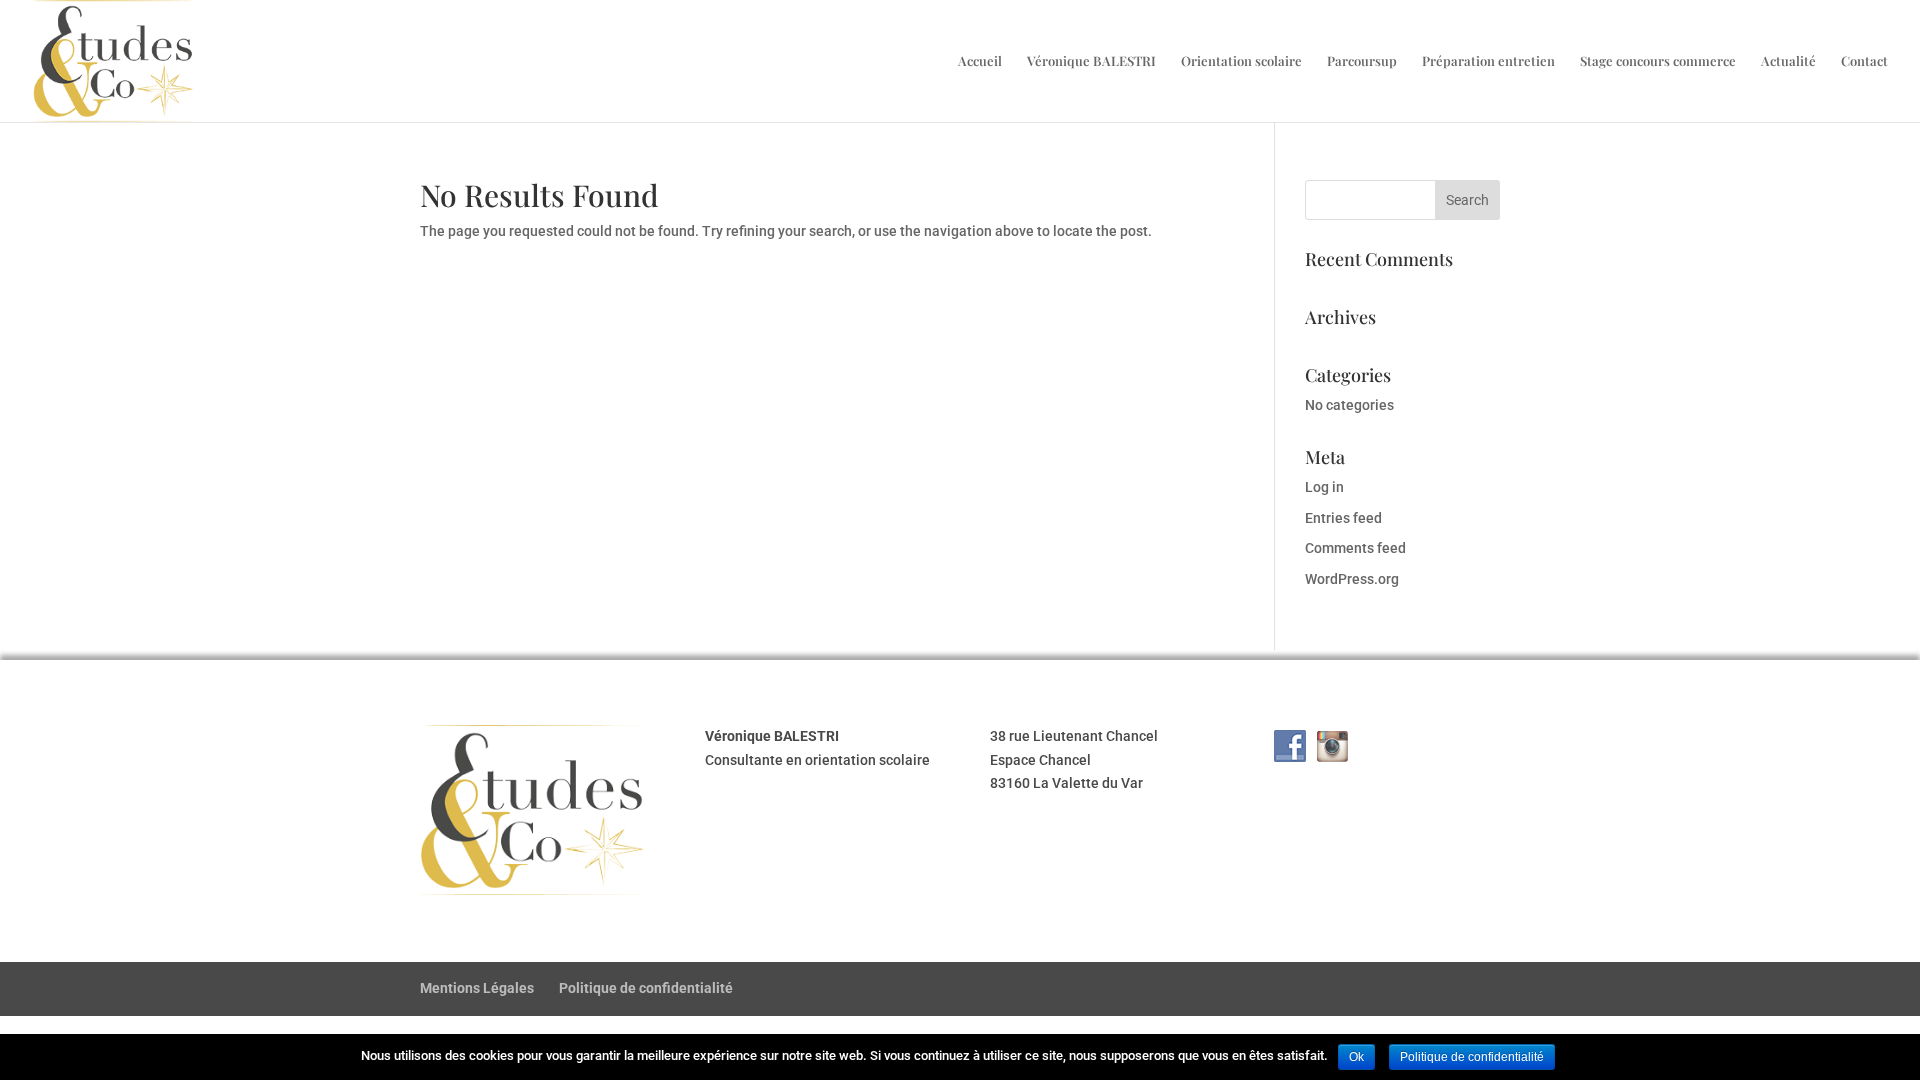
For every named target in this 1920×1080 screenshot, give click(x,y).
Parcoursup (1362, 61)
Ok (1356, 1057)
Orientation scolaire (1241, 61)
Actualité (1788, 61)
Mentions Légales (477, 988)
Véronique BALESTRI (1091, 61)
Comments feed (1355, 548)
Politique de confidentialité (646, 988)
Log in (1324, 487)
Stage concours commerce (1658, 61)
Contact (1864, 61)
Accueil (980, 61)
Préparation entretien (1488, 61)
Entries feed (1343, 518)
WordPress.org (1352, 579)
